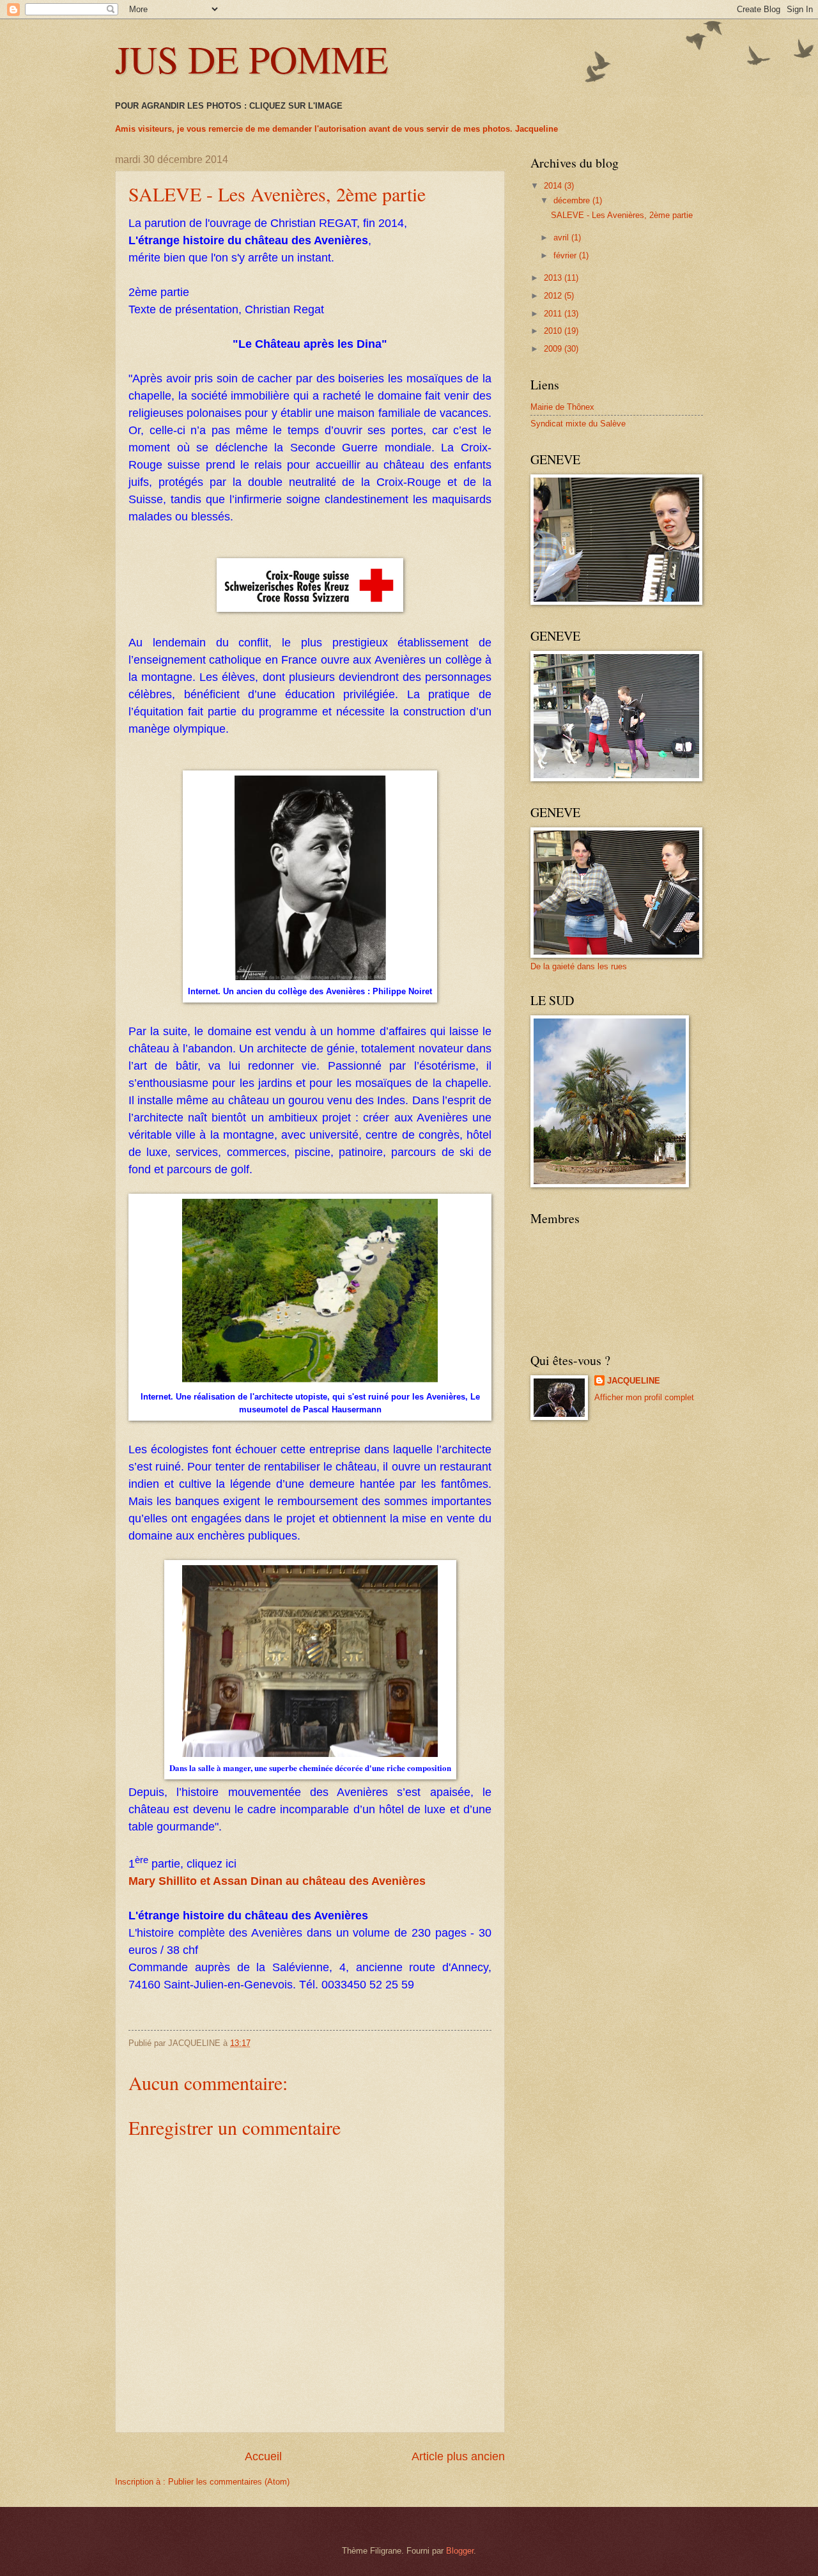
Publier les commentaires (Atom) (229, 2482)
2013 (554, 278)
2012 (554, 296)
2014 (554, 186)
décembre (573, 200)
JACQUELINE (634, 1381)
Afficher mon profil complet (644, 1397)
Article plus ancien (458, 2456)
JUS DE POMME (252, 59)
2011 (554, 314)
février (566, 255)
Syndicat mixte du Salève (578, 424)
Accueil (263, 2456)
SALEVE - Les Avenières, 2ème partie (622, 215)
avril (562, 238)
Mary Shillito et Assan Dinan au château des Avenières (277, 1881)
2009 (554, 349)
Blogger (460, 2551)
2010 (554, 331)
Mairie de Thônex (562, 407)
